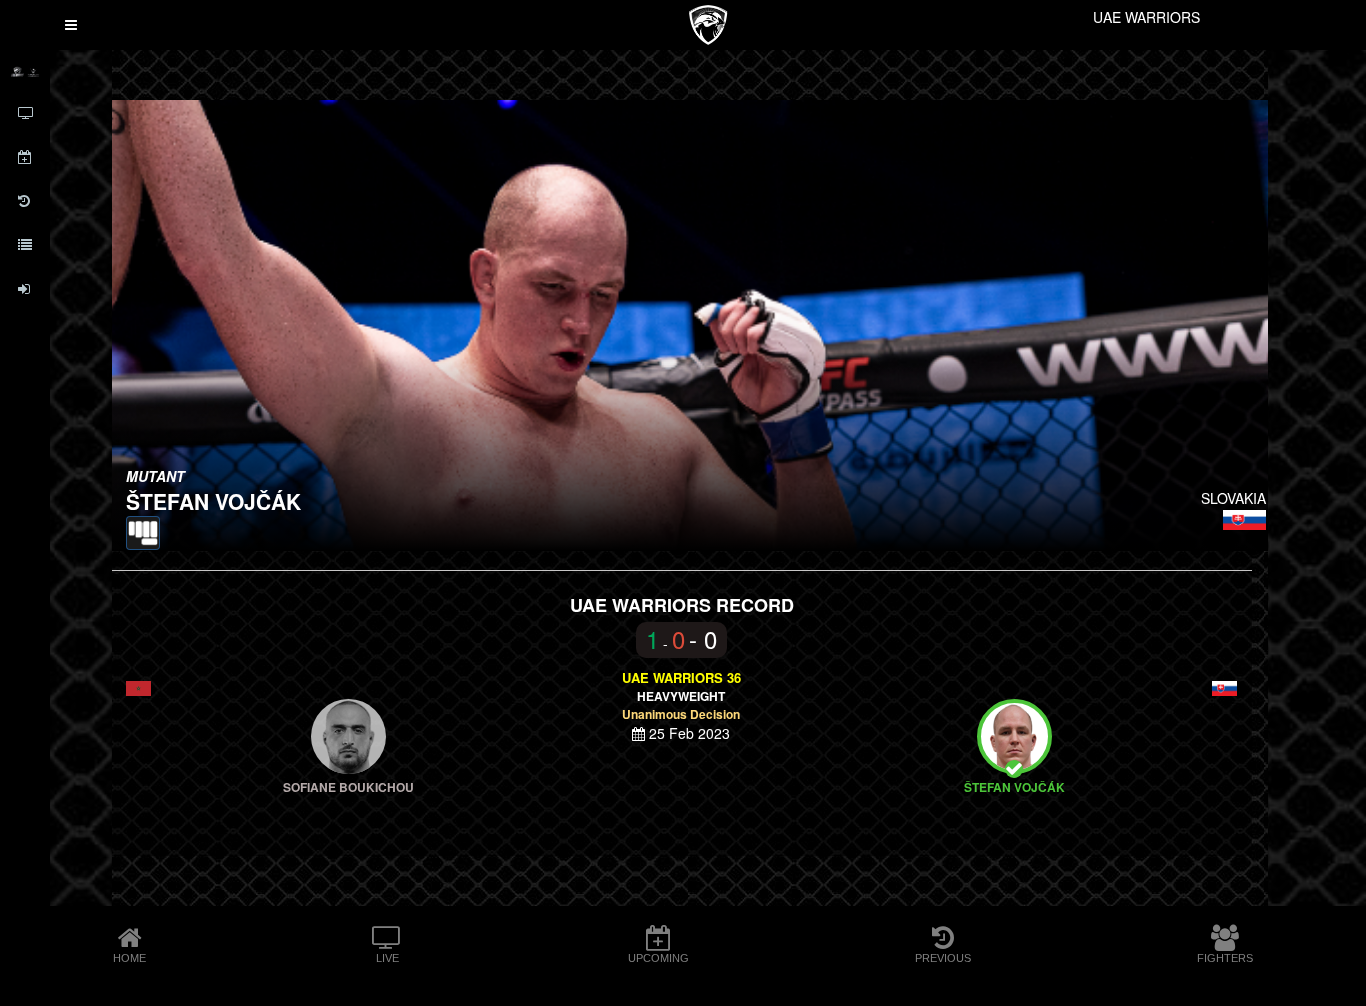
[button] (71, 25)
